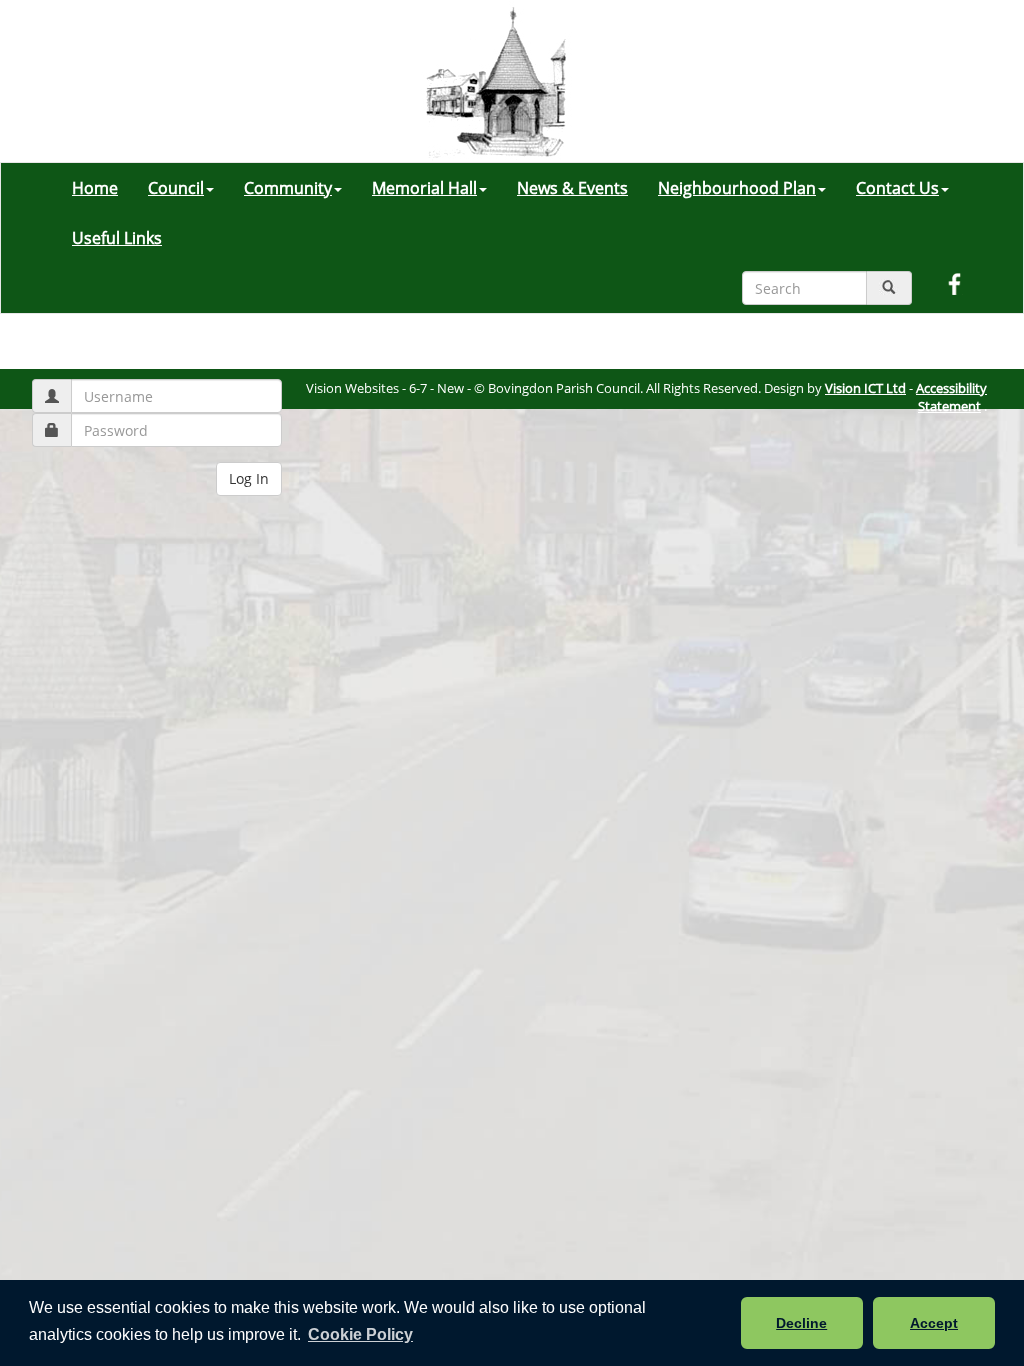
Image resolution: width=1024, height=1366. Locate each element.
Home (95, 188)
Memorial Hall (424, 188)
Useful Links (117, 238)
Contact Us (897, 188)
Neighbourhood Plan (737, 188)
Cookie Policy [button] (360, 1334)
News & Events (572, 188)
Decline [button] (801, 1323)
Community (288, 188)
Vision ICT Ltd (865, 388)
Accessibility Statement (951, 397)
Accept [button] (934, 1323)
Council (176, 188)
